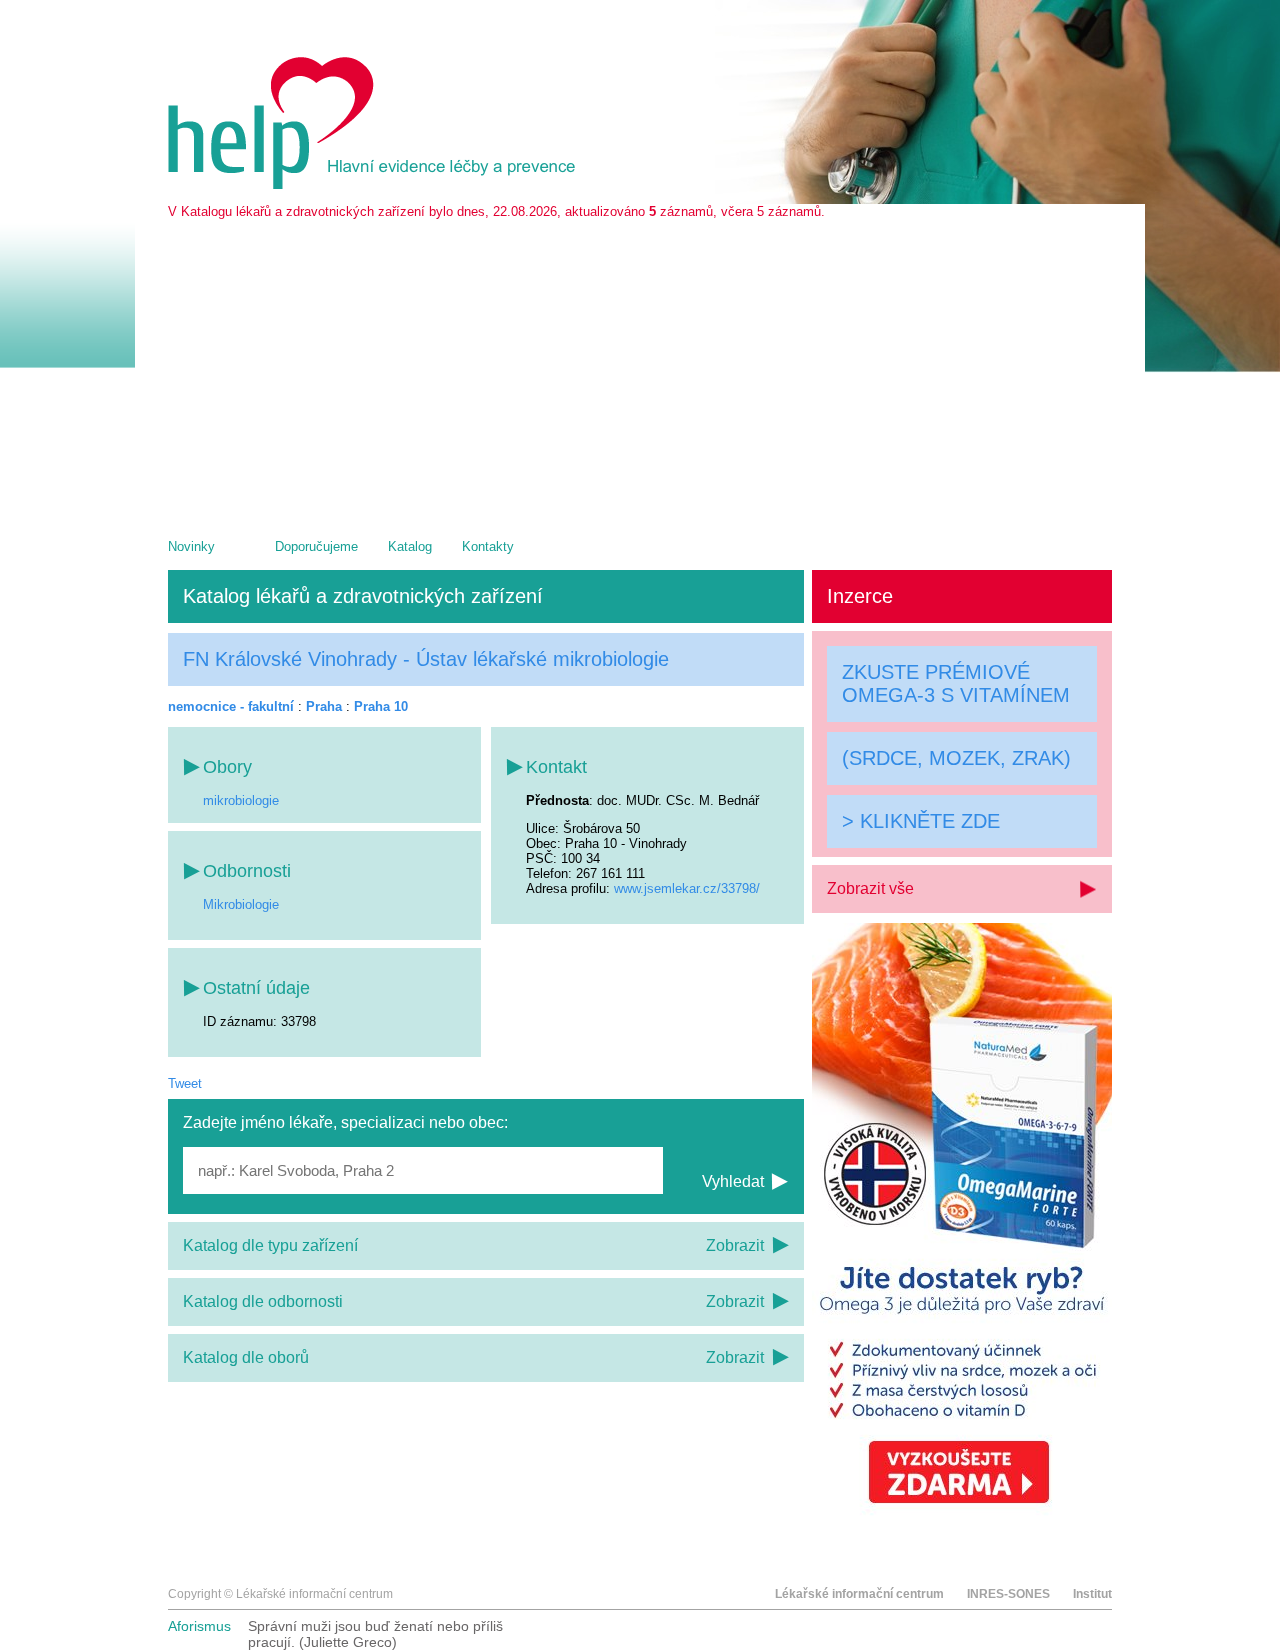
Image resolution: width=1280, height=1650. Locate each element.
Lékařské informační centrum (859, 1594)
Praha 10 (381, 706)
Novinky (191, 546)
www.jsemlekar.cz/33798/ (687, 888)
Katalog (410, 546)
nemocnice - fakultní (231, 706)
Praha (324, 706)
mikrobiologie (241, 800)
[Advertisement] (640, 369)
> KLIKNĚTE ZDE (921, 821)
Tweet (185, 1083)
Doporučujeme (316, 546)
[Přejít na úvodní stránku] (375, 184)
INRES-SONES (1008, 1594)
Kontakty (488, 546)
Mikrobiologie (241, 904)
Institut (1092, 1594)
